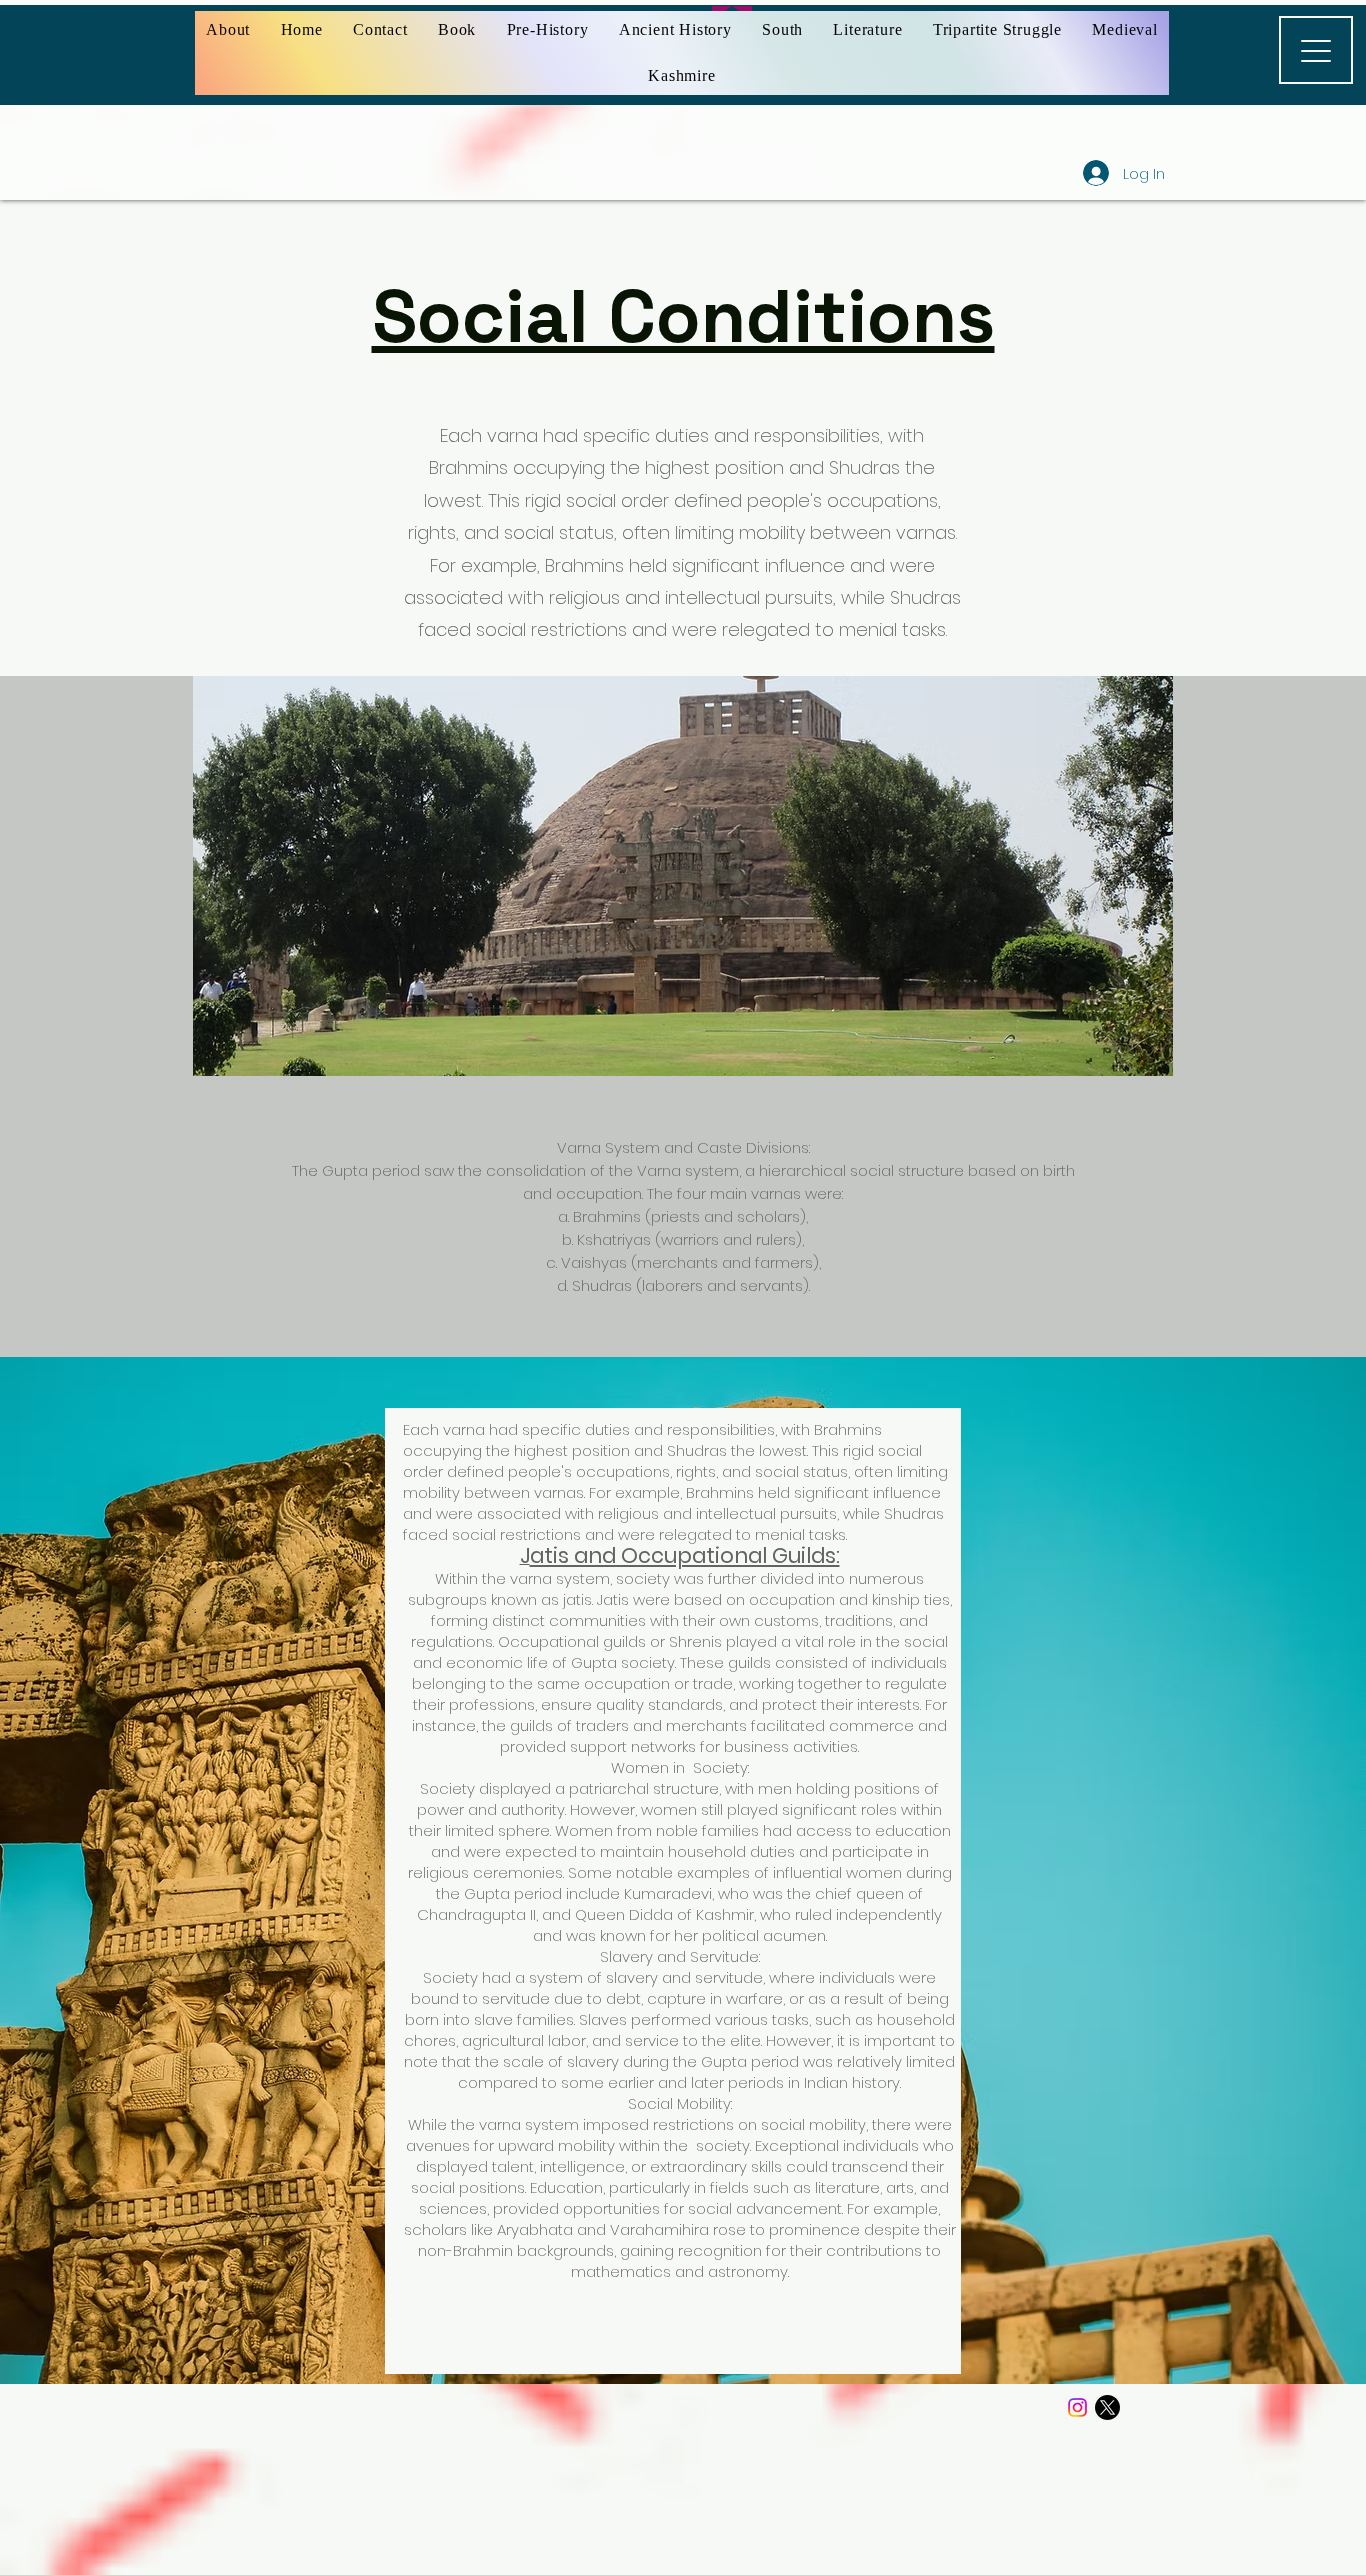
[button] (547, 30)
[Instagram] (1077, 2407)
